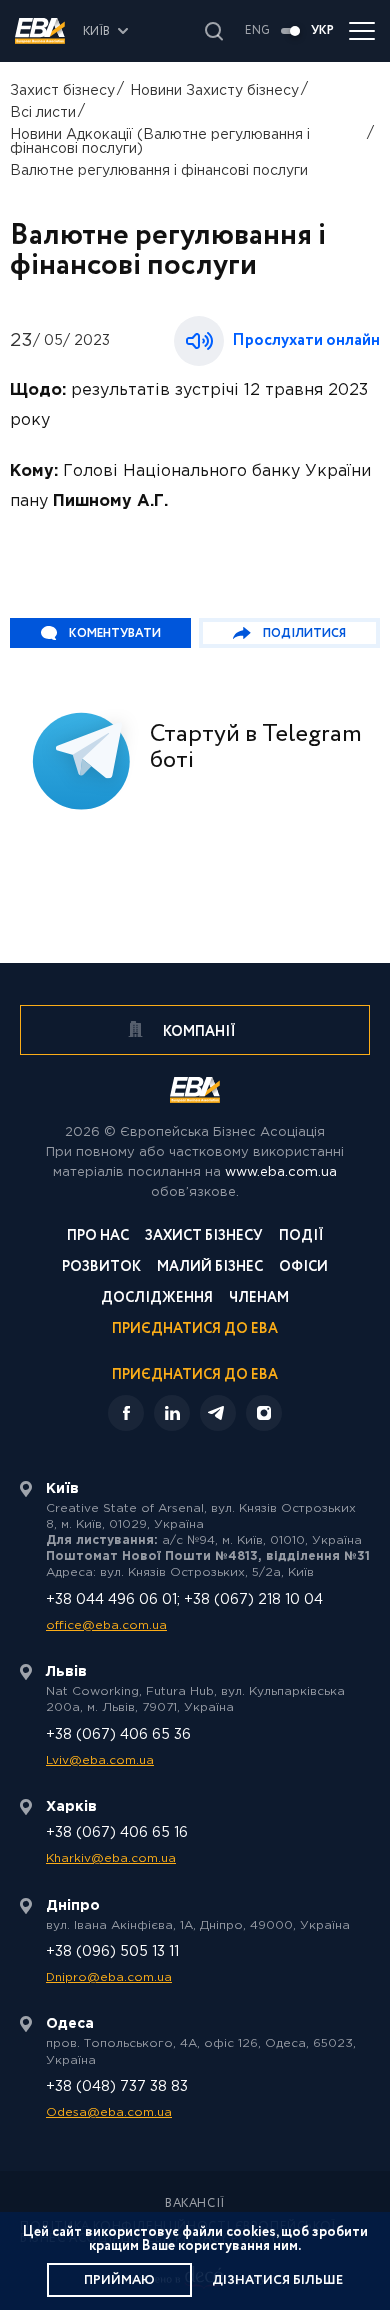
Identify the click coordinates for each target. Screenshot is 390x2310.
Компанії (198, 1032)
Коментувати (115, 633)
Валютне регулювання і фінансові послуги (159, 171)
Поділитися (304, 633)
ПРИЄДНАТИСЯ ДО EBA (195, 1375)
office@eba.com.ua (106, 1625)
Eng (257, 31)
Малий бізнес (210, 1268)
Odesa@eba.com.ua (109, 2112)
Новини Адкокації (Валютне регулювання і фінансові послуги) (160, 142)
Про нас (98, 1237)
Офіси (303, 1268)
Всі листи (43, 113)
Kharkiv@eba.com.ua (111, 1858)
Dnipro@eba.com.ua (109, 1977)
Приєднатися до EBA (195, 1330)
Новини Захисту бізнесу (214, 91)
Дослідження (157, 1299)
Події (301, 1237)
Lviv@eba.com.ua (100, 1760)
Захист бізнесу (62, 91)
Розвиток (101, 1268)
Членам (259, 1299)
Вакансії (195, 2204)
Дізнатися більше (277, 2280)
